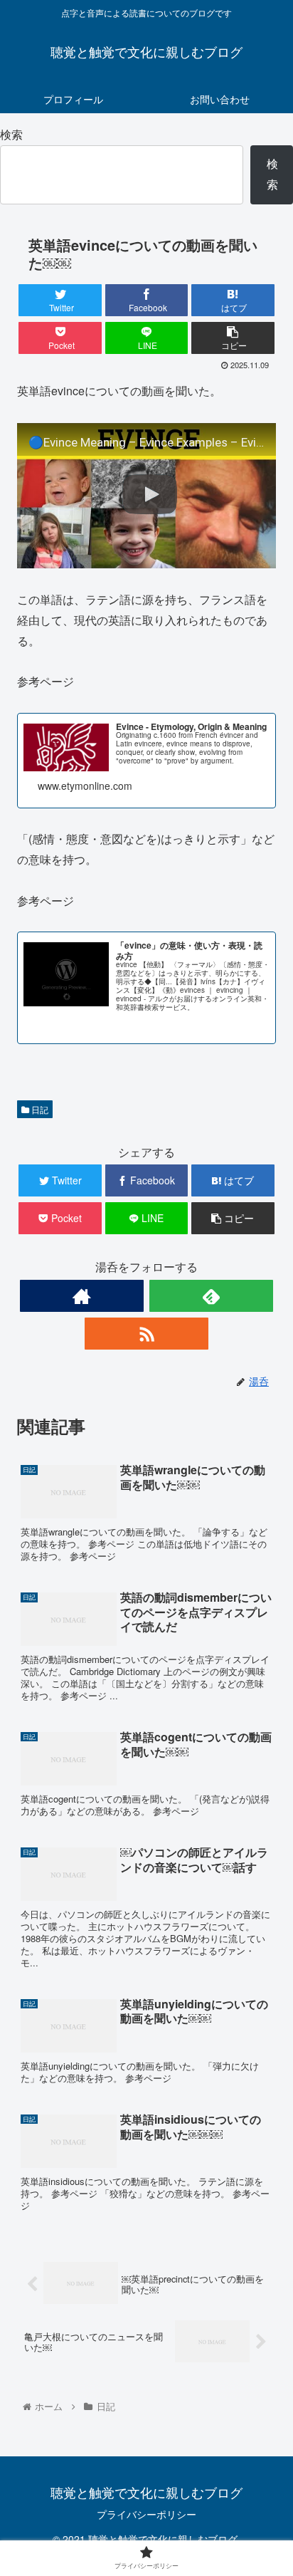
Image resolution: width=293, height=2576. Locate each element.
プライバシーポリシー (146, 2514)
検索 (11, 134)
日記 (39, 1109)
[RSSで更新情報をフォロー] (147, 1334)
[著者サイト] (82, 1296)
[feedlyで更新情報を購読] (212, 1296)
